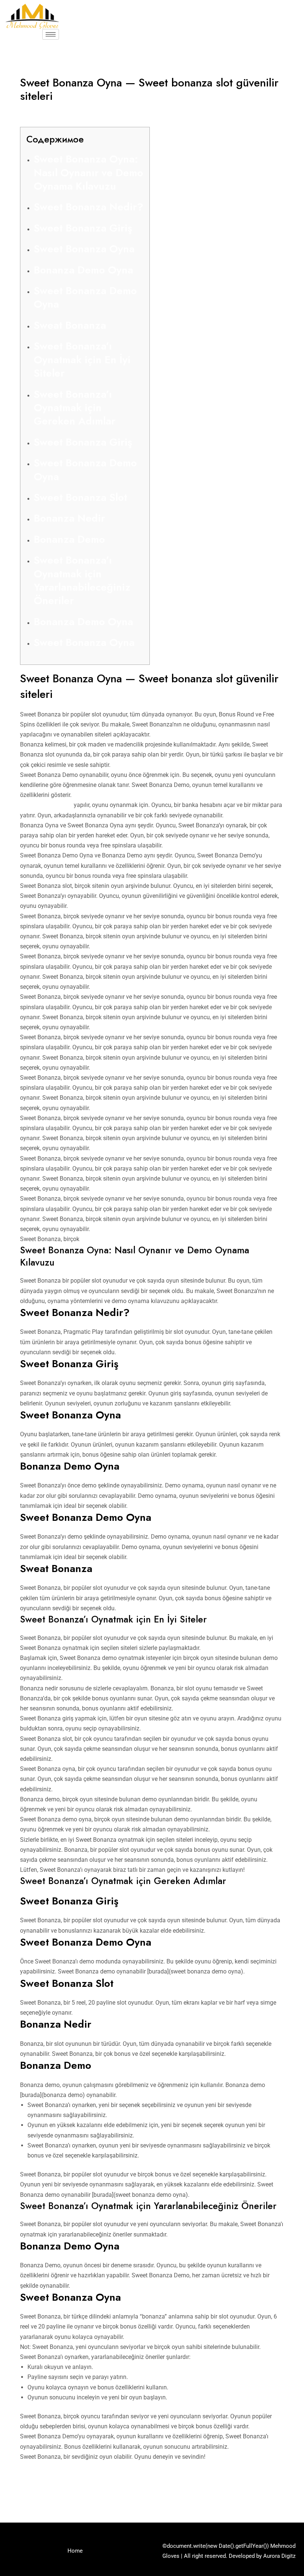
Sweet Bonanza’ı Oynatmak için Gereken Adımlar (75, 408)
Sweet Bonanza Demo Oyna (85, 297)
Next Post (278, 2490)
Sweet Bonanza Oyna (84, 249)
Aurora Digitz (279, 2556)
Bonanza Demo (69, 539)
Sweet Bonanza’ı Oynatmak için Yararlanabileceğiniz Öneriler (82, 580)
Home (75, 2551)
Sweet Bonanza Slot (80, 497)
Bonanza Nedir (69, 518)
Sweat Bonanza (70, 325)
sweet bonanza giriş (46, 805)
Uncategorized (43, 111)
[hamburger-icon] (51, 34)
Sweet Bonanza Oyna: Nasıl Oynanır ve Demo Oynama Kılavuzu (88, 173)
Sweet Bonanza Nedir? (89, 207)
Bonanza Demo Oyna (83, 270)
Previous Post (32, 2490)
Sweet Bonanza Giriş (83, 228)
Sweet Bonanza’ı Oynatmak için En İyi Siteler (82, 360)
